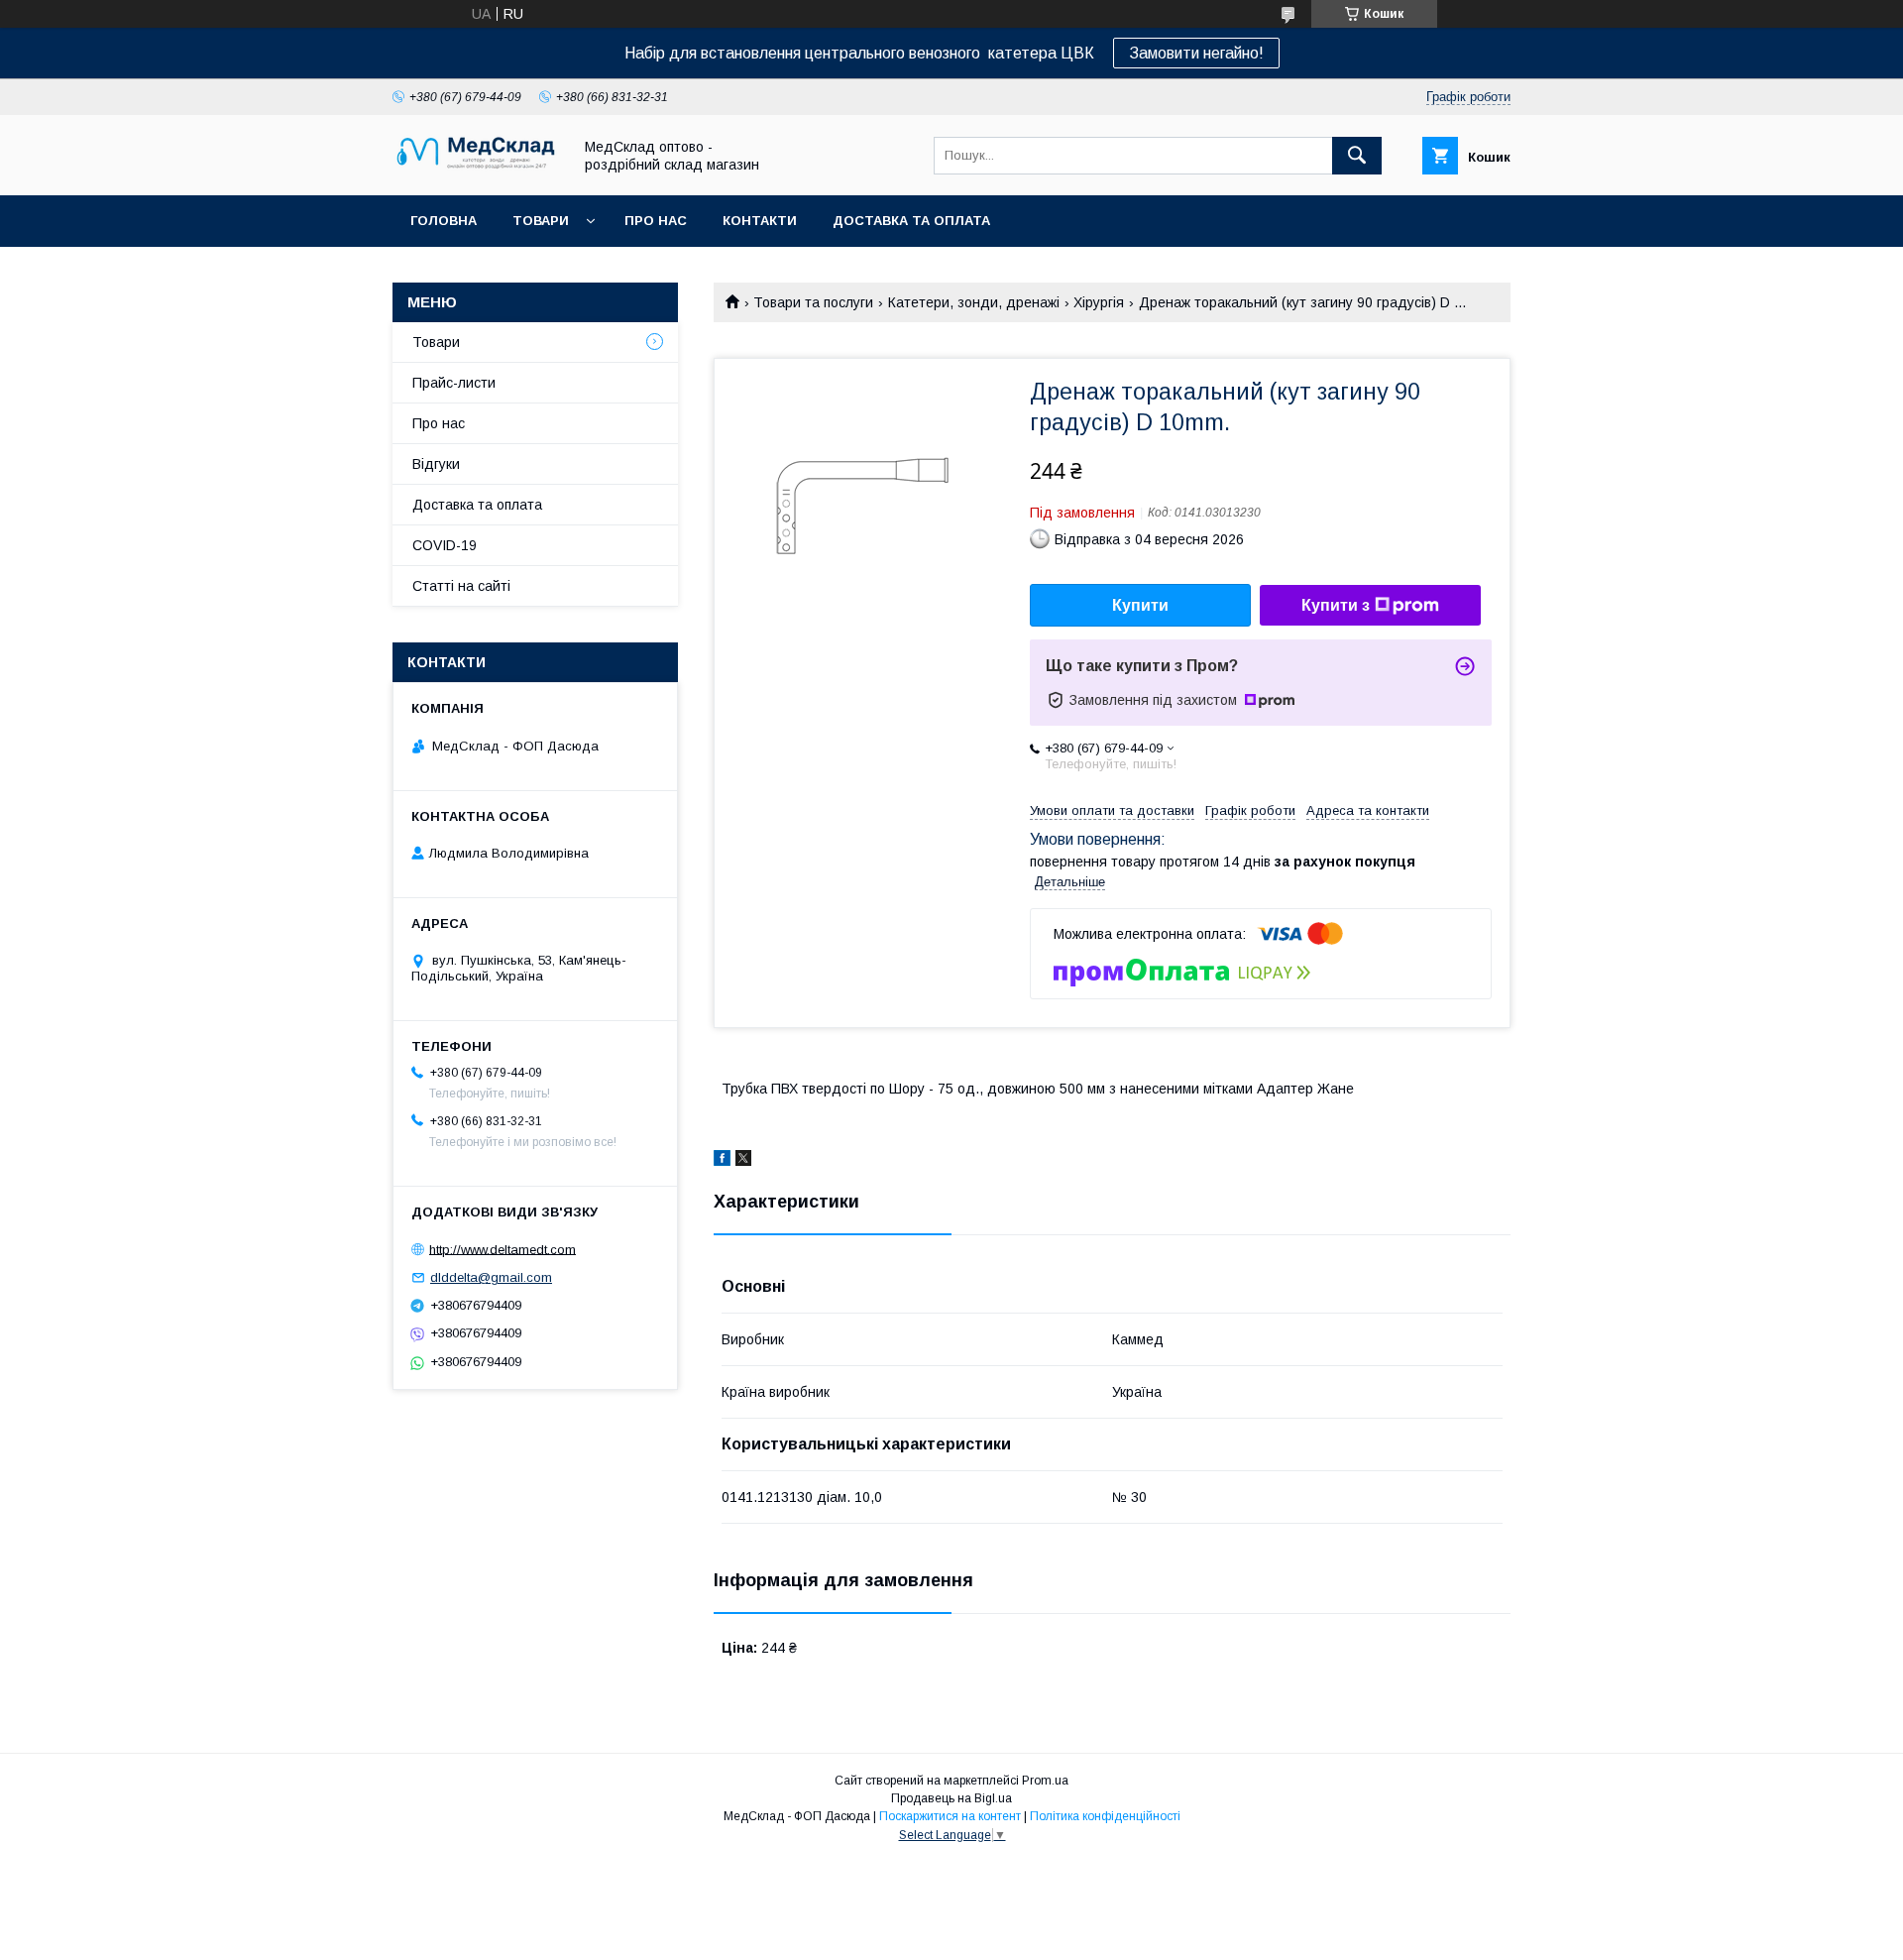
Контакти (760, 221)
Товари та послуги (813, 302)
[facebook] (722, 1161)
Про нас (656, 221)
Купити (1140, 605)
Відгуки (436, 464)
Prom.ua (1045, 1781)
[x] (743, 1161)
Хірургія (1099, 302)
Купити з (1336, 605)
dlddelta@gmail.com (491, 1277)
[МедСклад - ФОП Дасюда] (477, 170)
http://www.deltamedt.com (503, 1249)
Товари (541, 221)
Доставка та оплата (911, 221)
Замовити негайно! (1196, 53)
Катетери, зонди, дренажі (974, 302)
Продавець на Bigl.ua (951, 1798)
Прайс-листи (454, 383)
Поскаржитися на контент (950, 1816)
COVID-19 (445, 545)
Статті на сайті (461, 586)
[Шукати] (1357, 156)
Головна (444, 221)
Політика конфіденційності (1105, 1816)
